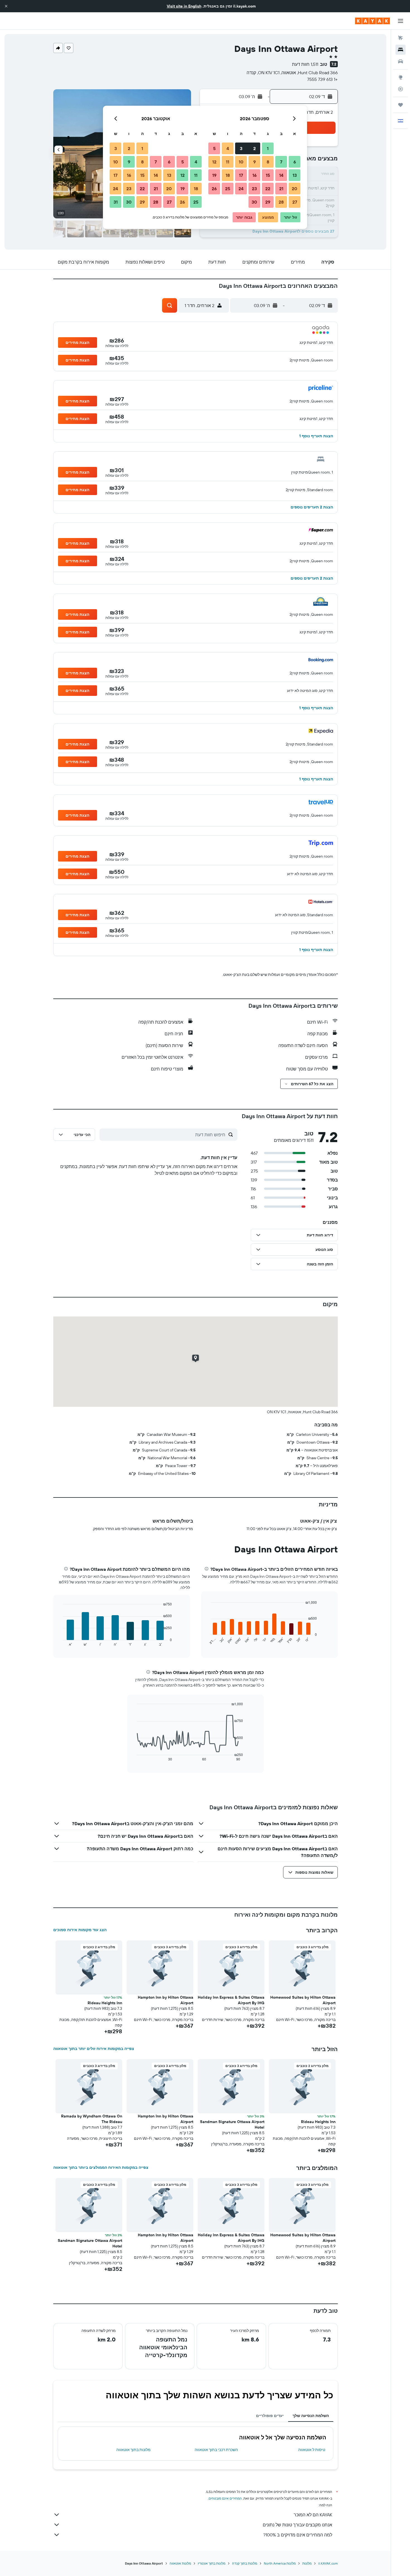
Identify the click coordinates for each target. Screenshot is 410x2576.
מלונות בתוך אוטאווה (133, 2450)
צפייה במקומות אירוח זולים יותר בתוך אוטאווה (94, 2049)
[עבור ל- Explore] (401, 77)
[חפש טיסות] (401, 38)
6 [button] (295, 162)
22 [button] (268, 189)
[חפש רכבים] (401, 61)
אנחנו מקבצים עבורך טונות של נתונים (297, 2525)
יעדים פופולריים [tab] (270, 2416)
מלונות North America (280, 2563)
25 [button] (228, 189)
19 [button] (214, 175)
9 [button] (255, 162)
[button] (6, 6)
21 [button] (281, 189)
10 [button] (241, 162)
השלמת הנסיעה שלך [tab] (311, 2416)
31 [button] (116, 202)
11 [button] (228, 162)
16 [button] (255, 175)
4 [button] (228, 148)
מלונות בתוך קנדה (245, 2563)
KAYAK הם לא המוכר (313, 2515)
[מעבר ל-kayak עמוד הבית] (372, 21)
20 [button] (295, 189)
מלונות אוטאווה (180, 2563)
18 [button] (228, 175)
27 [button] (295, 202)
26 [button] (214, 189)
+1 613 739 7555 (322, 79)
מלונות (307, 2563)
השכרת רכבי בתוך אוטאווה (216, 2450)
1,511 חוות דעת (305, 64)
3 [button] (241, 148)
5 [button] (214, 148)
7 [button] (281, 162)
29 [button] (268, 202)
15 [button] (268, 175)
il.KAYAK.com (328, 2563)
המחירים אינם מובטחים (225, 2498)
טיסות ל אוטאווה (312, 2450)
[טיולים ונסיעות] (401, 105)
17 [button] (241, 175)
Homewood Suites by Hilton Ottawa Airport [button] (303, 2000)
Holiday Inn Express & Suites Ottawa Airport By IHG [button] (231, 2000)
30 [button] (254, 202)
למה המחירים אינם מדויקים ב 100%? (298, 2535)
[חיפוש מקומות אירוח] (401, 50)
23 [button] (254, 189)
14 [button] (281, 175)
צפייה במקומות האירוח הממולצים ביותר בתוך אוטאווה (101, 2167)
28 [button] (281, 202)
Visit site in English (184, 6)
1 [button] (268, 148)
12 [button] (214, 162)
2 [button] (255, 148)
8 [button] (268, 162)
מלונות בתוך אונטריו (212, 2563)
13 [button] (295, 175)
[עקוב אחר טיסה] (401, 89)
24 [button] (241, 189)
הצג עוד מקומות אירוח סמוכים (80, 1930)
